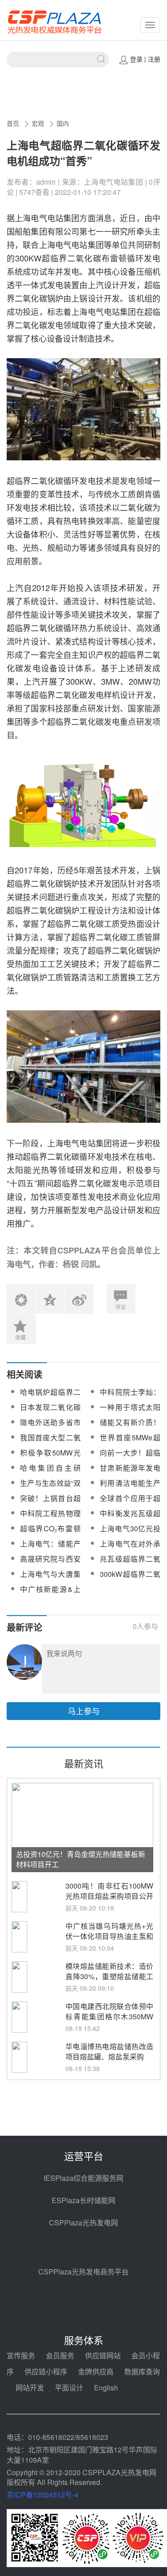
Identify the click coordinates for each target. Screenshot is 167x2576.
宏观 (38, 123)
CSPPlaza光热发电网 (83, 2222)
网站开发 (30, 2388)
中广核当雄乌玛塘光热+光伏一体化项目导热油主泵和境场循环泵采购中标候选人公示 (109, 1941)
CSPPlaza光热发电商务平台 (83, 2272)
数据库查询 (142, 2371)
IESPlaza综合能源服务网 (83, 2178)
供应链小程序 (46, 2371)
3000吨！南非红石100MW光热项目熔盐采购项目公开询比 (109, 1896)
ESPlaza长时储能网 (83, 2200)
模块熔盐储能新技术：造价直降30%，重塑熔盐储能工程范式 (109, 1976)
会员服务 (60, 2355)
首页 (13, 123)
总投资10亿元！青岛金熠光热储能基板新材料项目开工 (81, 1859)
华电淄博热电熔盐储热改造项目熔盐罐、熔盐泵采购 (109, 2051)
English (106, 2388)
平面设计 (69, 2388)
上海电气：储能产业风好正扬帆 (50, 1549)
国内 (63, 123)
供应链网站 (103, 2355)
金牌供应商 (96, 2371)
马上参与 (84, 1711)
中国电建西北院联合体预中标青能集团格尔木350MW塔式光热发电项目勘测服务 (109, 2016)
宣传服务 (21, 2355)
